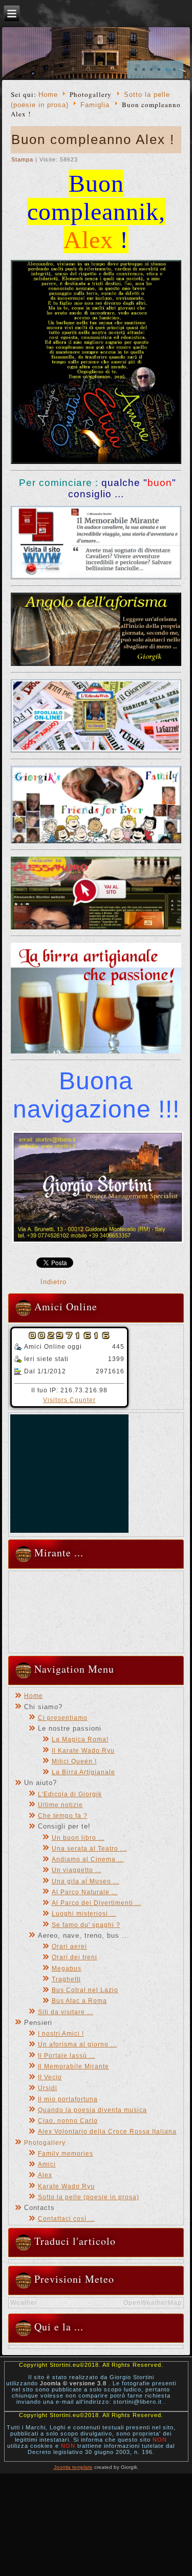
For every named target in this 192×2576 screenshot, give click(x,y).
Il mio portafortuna (68, 2099)
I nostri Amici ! (61, 2034)
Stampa (23, 159)
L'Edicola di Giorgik (70, 1794)
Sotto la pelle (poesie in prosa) (89, 2197)
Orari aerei (69, 1946)
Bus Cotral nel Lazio (85, 1990)
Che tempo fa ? (63, 1816)
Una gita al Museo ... (86, 1881)
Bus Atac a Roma (79, 2001)
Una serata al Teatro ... (89, 1849)
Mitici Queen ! (74, 1761)
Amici (47, 2164)
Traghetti (66, 1979)
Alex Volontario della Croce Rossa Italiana (107, 2132)
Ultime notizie (60, 1805)
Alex (45, 2175)
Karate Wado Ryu (66, 2186)
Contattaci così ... (66, 2219)
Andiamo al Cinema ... (88, 1859)
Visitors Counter (69, 1400)
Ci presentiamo (63, 1718)
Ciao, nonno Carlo (68, 2121)
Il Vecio (50, 2077)
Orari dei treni (74, 1957)
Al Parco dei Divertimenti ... (97, 1903)
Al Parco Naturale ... (85, 1892)
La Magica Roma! (80, 1739)
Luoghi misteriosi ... (84, 1914)
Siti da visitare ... (66, 2012)
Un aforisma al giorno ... (77, 2044)
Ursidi (48, 2088)
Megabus (67, 1969)
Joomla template (73, 2467)
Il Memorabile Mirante (73, 2066)
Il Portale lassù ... (67, 2056)
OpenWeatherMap (153, 2303)
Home (48, 95)
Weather (24, 2303)
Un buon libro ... (78, 1838)
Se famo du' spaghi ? (86, 1925)
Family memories (66, 2154)
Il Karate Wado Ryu (83, 1751)
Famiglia (95, 105)
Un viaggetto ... (77, 1870)
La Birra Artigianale (83, 1772)
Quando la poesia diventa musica (92, 2110)
